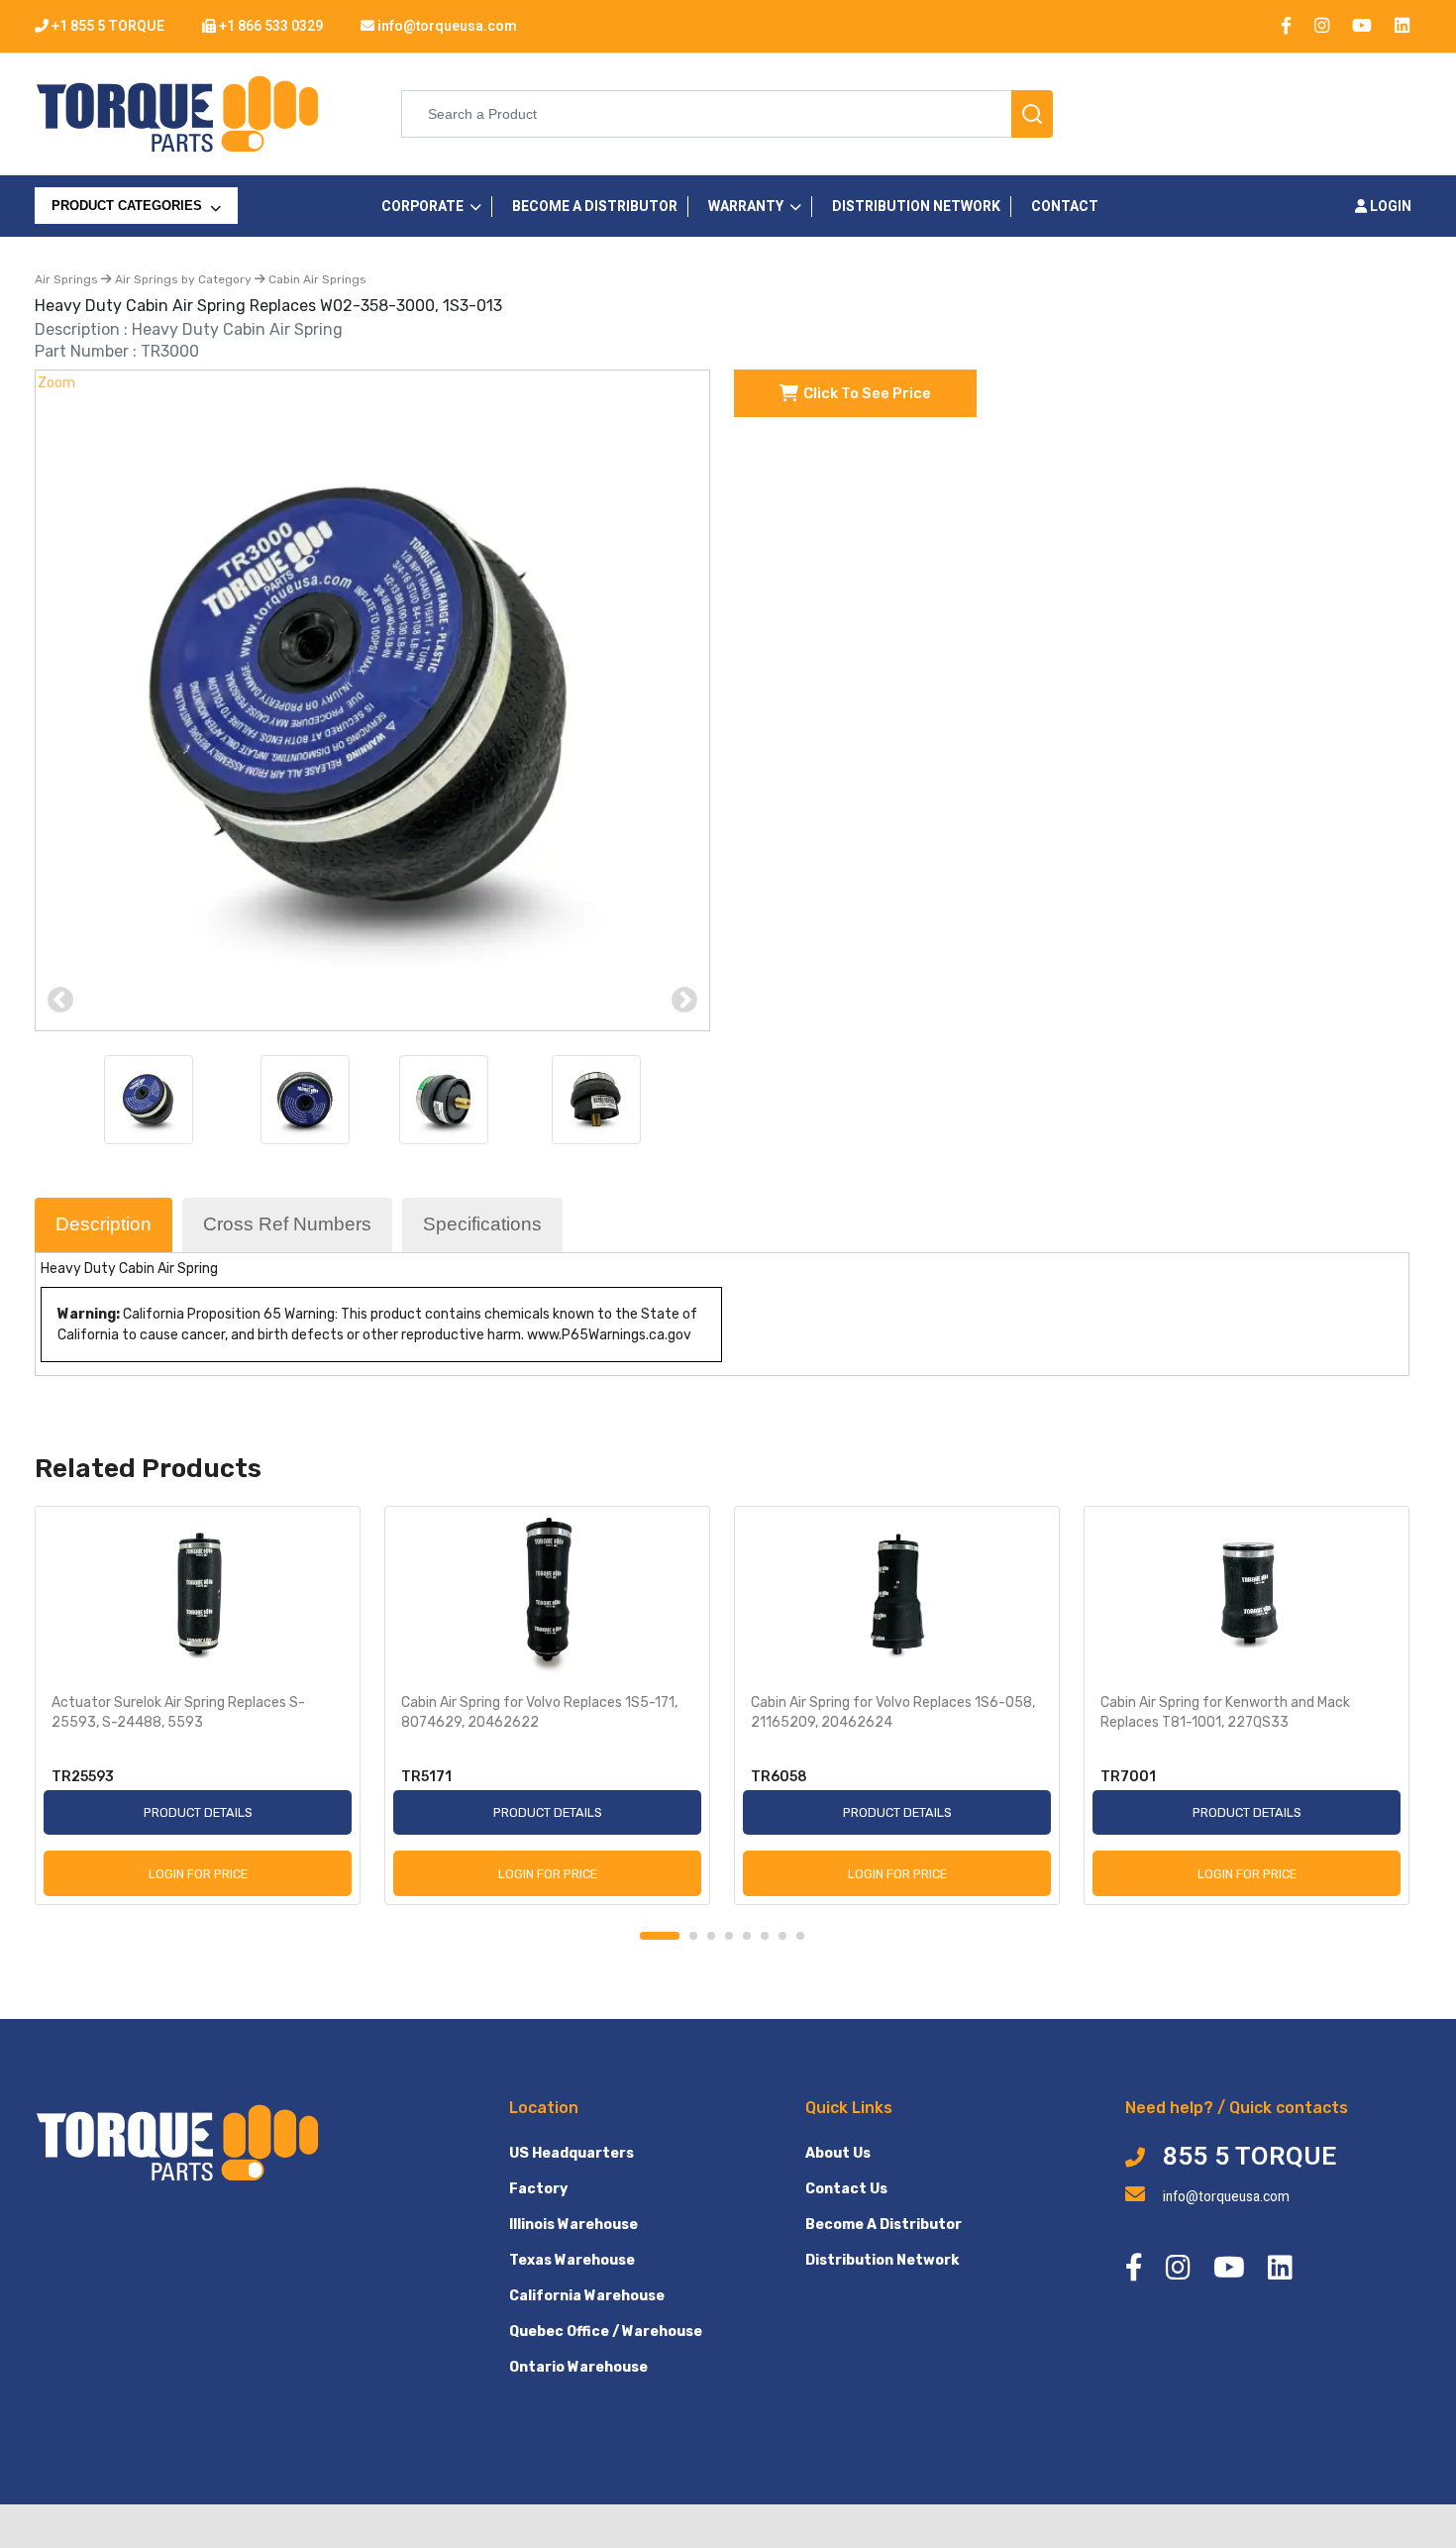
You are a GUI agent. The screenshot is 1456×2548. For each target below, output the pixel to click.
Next (684, 1001)
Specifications (482, 1224)
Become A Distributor (884, 2225)
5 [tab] (747, 1936)
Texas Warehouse (572, 2260)
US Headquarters (572, 2153)
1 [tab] (660, 1936)
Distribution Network (882, 2260)
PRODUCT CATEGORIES (129, 206)
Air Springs (68, 279)
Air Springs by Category (183, 279)
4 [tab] (729, 1936)
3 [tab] (711, 1936)
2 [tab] (693, 1936)
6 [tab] (765, 1936)
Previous (60, 1001)
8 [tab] (800, 1936)
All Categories (109, 246)
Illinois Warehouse (573, 2225)
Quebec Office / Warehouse (606, 2332)
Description (104, 1224)
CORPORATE (422, 207)
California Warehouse (587, 2296)
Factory (538, 2189)
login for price (198, 1874)
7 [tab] (782, 1936)
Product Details (198, 1812)
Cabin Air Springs (316, 279)
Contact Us (846, 2189)
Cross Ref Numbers (287, 1224)
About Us (838, 2153)
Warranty (746, 207)
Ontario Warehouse (578, 2367)
